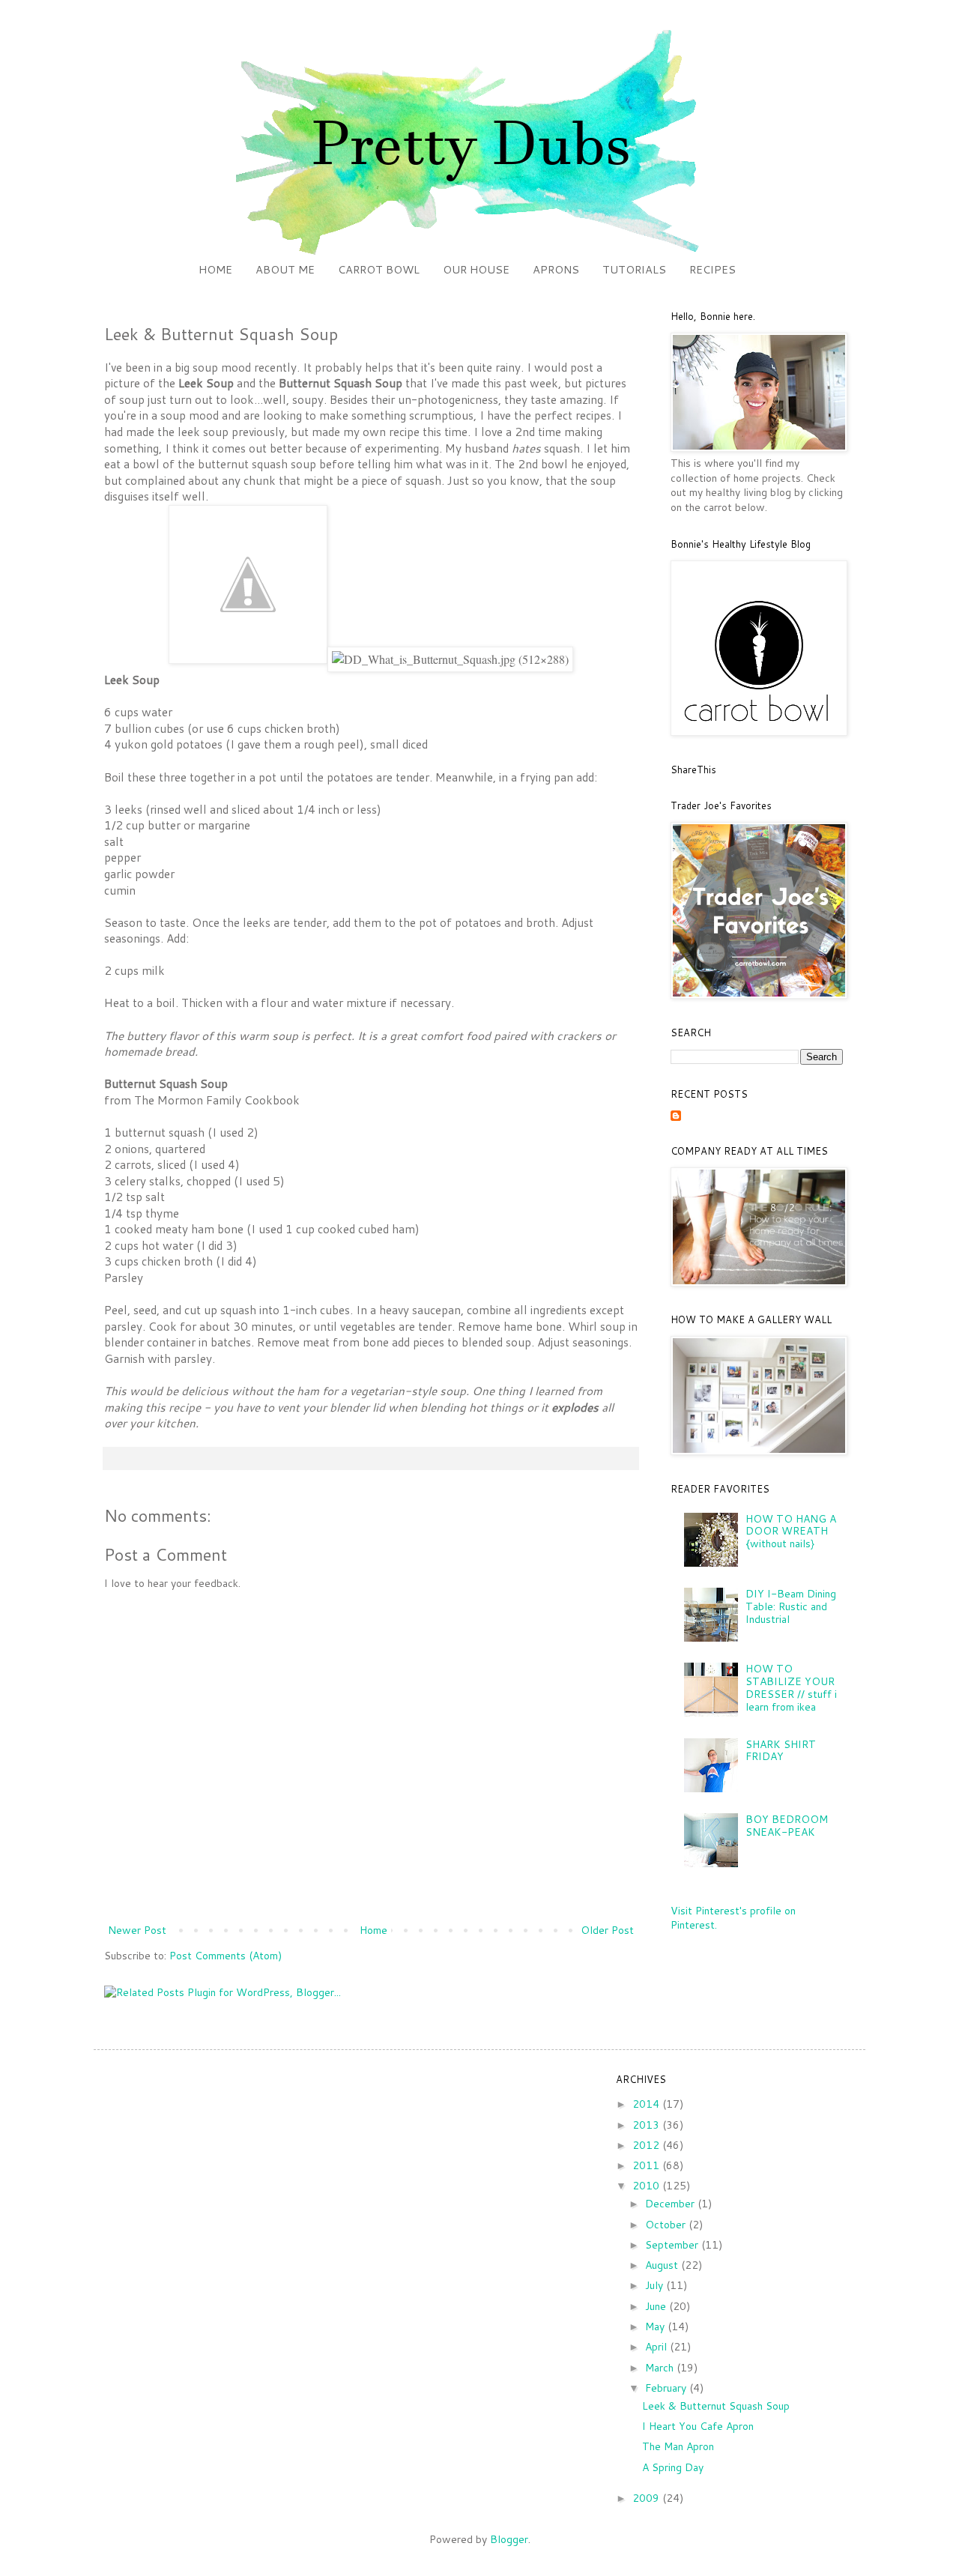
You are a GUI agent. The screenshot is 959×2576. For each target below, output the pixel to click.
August (663, 2265)
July (656, 2285)
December (671, 2204)
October (667, 2225)
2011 (647, 2165)
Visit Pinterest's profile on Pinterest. (733, 1918)
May (656, 2326)
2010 (647, 2186)
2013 (647, 2125)
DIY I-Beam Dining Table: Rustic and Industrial (791, 1606)
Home (373, 1930)
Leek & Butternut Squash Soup (716, 2406)
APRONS (556, 269)
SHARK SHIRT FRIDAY (781, 1751)
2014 (647, 2104)
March (661, 2368)
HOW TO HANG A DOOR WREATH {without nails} (791, 1532)
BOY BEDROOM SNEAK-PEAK (787, 1826)
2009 (647, 2498)
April (657, 2347)
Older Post (607, 1930)
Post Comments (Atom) (226, 1956)
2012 (647, 2145)
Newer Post (137, 1930)
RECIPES (713, 269)
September (673, 2245)
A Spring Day (673, 2467)
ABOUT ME (285, 269)
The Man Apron (678, 2446)
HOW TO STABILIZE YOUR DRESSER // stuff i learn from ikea (791, 1687)
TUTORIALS (634, 269)
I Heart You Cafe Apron (698, 2426)
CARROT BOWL (379, 269)
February (667, 2388)
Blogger (509, 2539)
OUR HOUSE (476, 269)
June (657, 2306)
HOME (215, 269)
